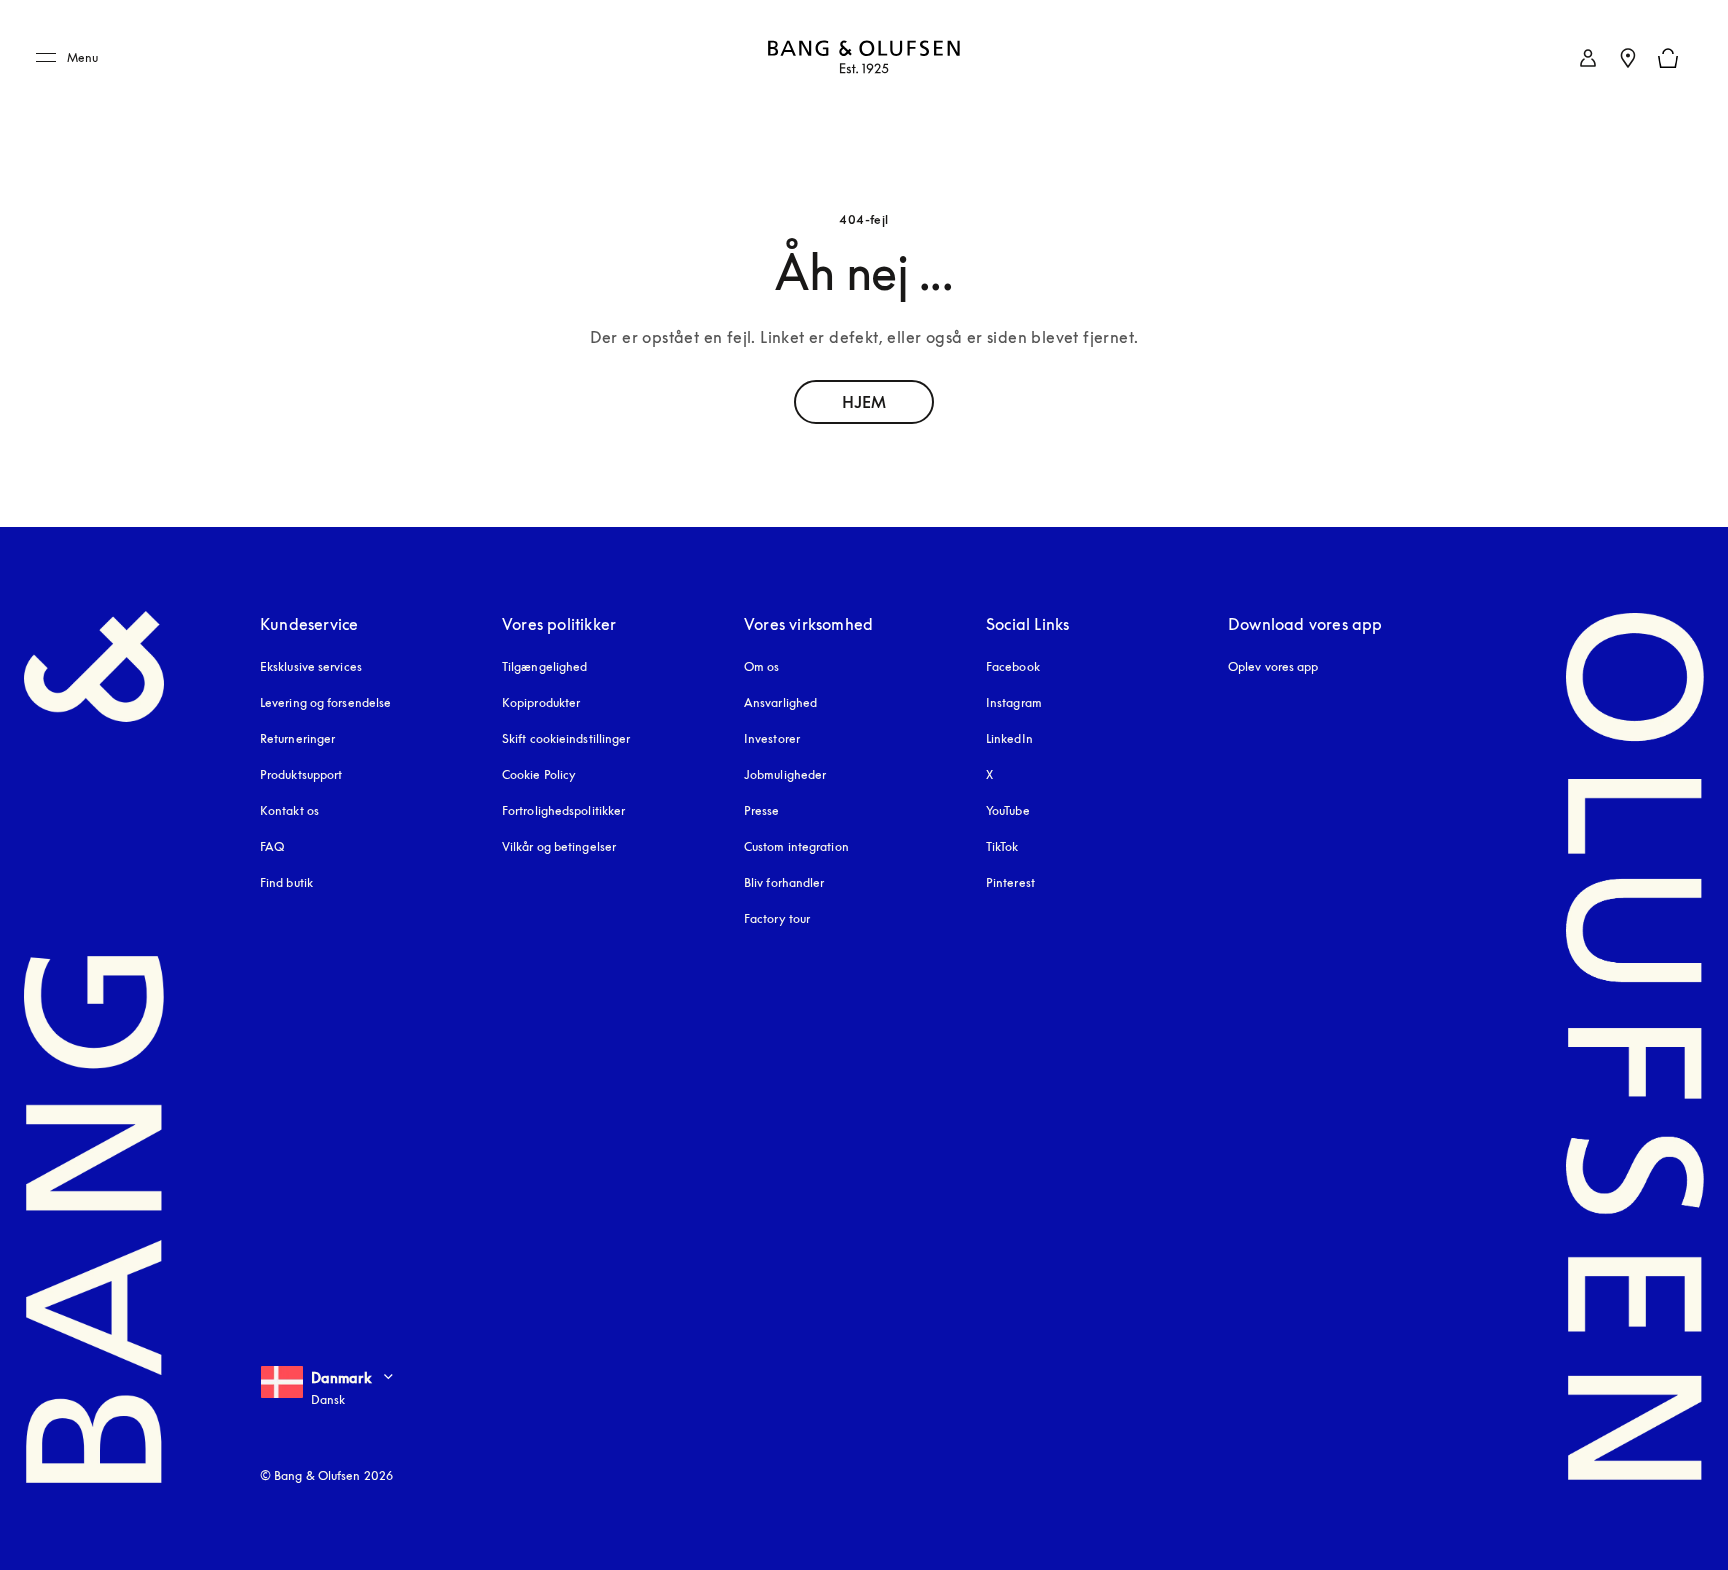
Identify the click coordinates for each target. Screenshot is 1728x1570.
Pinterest (1010, 882)
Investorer (772, 738)
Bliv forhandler (784, 882)
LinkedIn (1009, 738)
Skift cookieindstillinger (566, 738)
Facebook (1013, 666)
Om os (762, 666)
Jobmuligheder (785, 774)
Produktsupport (301, 774)
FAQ (272, 846)
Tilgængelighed (544, 666)
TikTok (1002, 846)
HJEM (864, 402)
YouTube (1008, 810)
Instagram (1014, 702)
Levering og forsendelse (325, 702)
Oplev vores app (1273, 666)
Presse (762, 810)
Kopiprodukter (541, 702)
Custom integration (796, 846)
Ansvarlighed (780, 702)
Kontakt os (289, 810)
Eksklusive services (311, 666)
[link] (1588, 58)
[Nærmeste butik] (1628, 58)
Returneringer (297, 738)
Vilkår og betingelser (559, 846)
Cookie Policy (539, 774)
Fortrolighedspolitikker (563, 810)
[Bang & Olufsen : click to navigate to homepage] (864, 58)
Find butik (286, 882)
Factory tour (777, 918)
